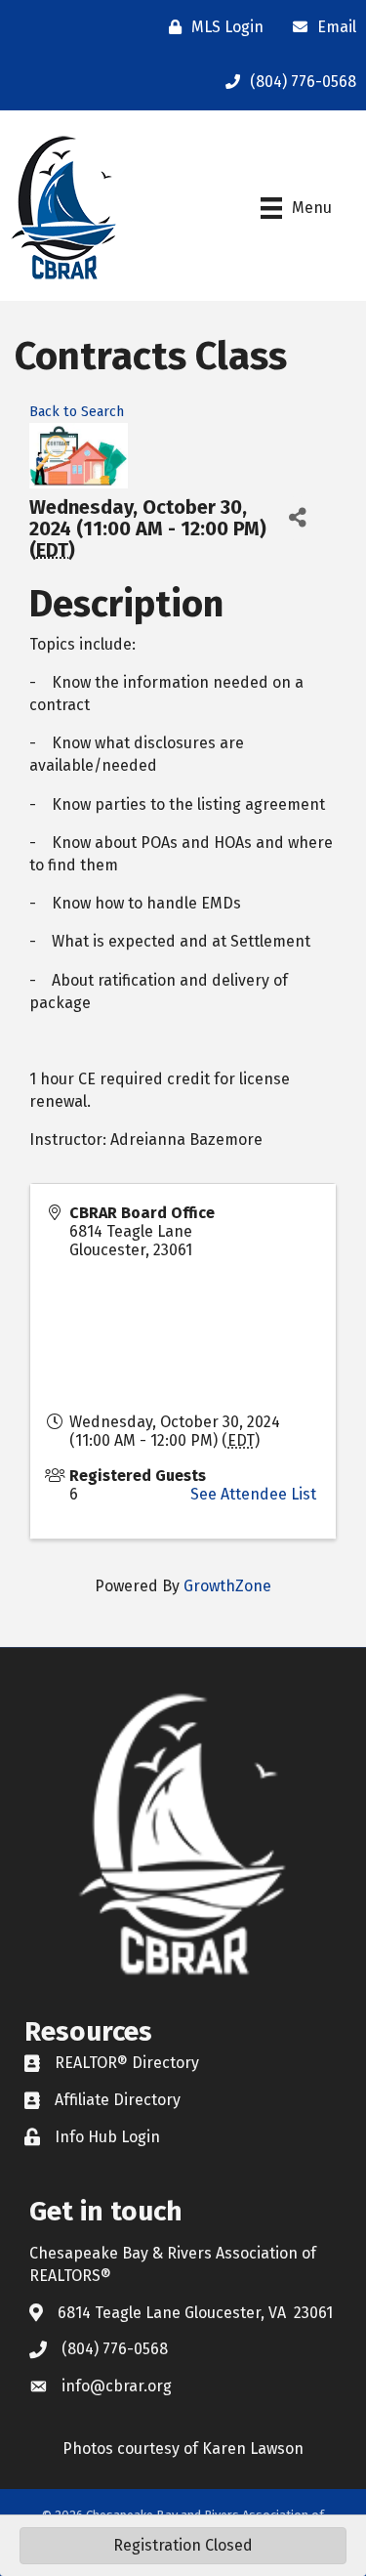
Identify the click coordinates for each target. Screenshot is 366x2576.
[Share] (297, 518)
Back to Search (77, 412)
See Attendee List (253, 1494)
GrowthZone (227, 1586)
